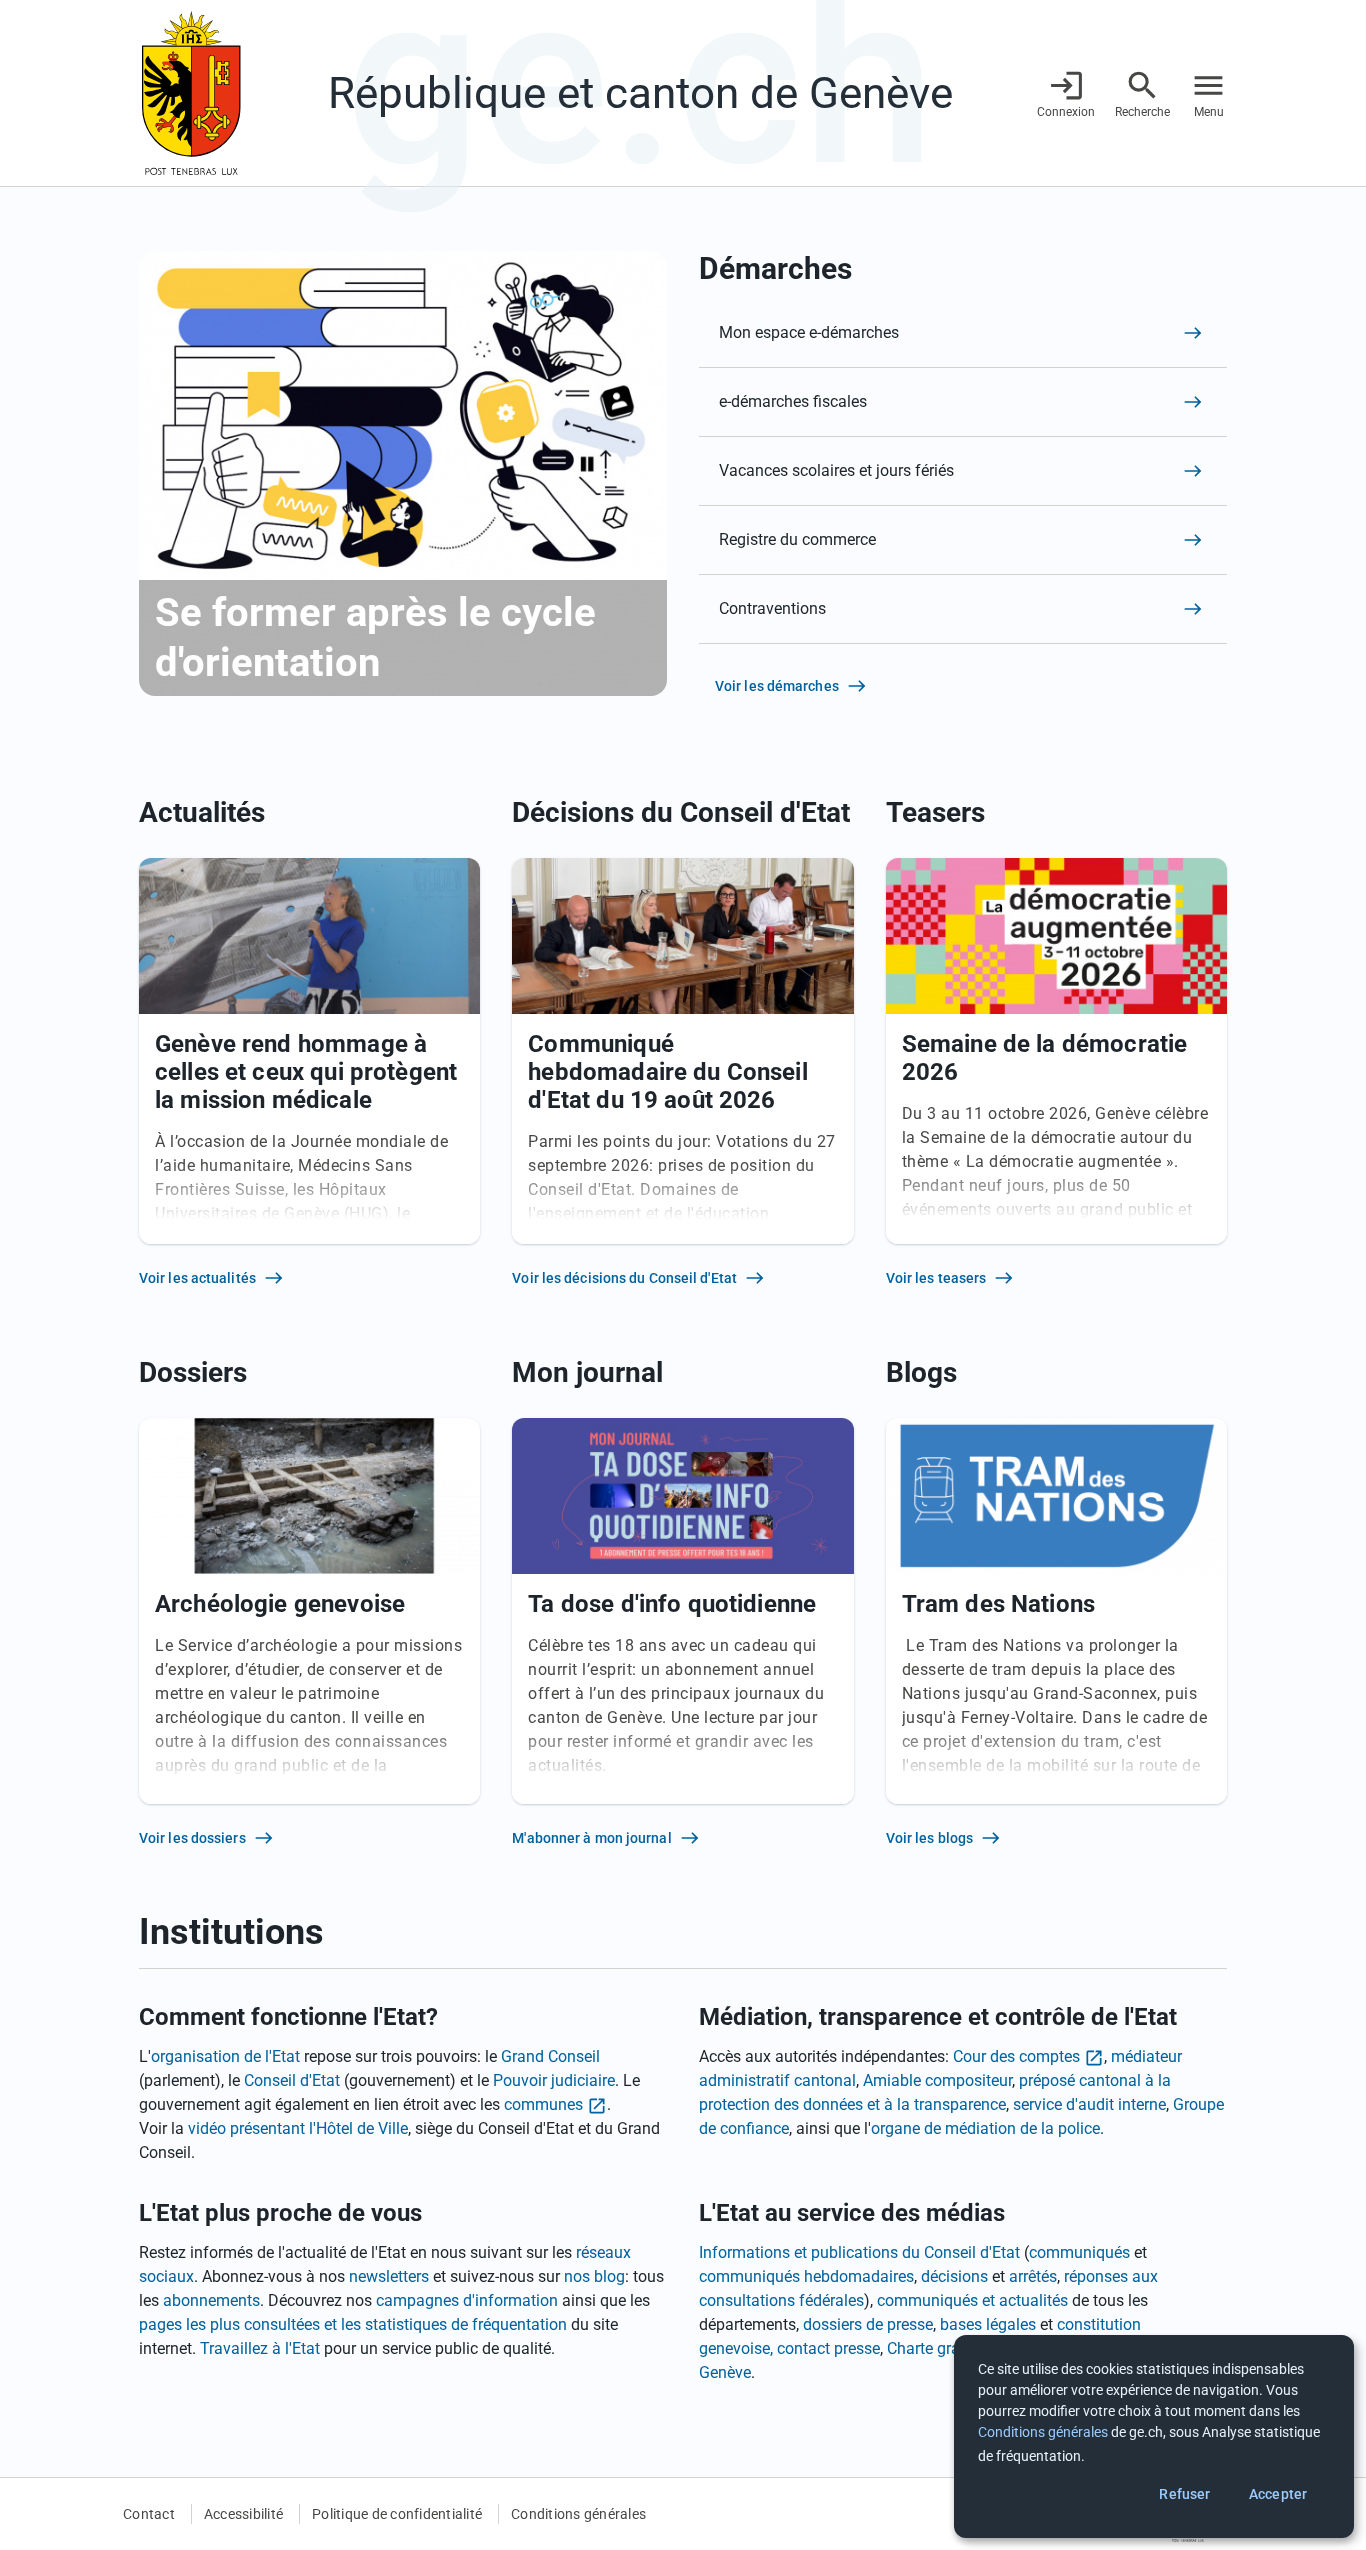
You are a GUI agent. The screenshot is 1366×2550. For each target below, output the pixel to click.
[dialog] (1154, 2436)
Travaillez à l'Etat (260, 2348)
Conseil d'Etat (292, 2080)
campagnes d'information (467, 2300)
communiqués (1079, 2252)
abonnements (211, 2300)
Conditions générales (578, 2514)
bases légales (988, 2324)
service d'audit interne (1089, 2104)
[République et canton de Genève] (191, 93)
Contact (149, 2514)
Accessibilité (243, 2514)
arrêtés (1033, 2276)
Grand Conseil (550, 2056)
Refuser (1184, 2494)
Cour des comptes (1016, 2056)
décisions (954, 2276)
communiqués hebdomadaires (806, 2276)
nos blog (594, 2276)
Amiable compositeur (937, 2080)
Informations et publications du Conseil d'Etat (859, 2252)
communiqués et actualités (972, 2300)
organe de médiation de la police (985, 2128)
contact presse (828, 2348)
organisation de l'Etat (225, 2056)
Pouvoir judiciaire (554, 2080)
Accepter (1278, 2494)
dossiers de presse (868, 2324)
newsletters (389, 2276)
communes (543, 2104)
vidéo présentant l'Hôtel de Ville (298, 2128)
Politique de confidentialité (397, 2514)
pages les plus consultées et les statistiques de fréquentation (353, 2324)
